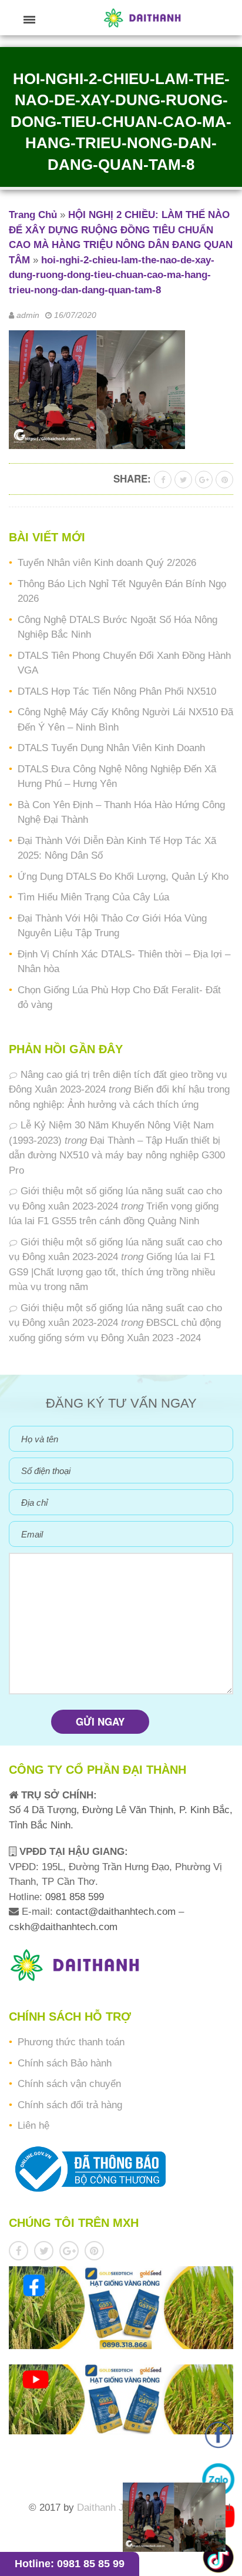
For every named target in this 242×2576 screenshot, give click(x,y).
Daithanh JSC (107, 2508)
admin (28, 315)
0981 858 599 (73, 1897)
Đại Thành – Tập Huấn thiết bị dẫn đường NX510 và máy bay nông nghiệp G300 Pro (117, 1155)
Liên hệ (33, 2126)
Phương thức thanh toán (71, 2042)
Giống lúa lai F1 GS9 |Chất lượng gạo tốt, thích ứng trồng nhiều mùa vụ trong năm (112, 1272)
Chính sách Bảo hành (65, 2063)
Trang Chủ (33, 215)
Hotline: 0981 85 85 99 (70, 2564)
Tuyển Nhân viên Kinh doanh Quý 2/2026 (107, 563)
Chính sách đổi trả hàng (70, 2105)
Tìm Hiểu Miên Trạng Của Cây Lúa (93, 897)
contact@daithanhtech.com (117, 1912)
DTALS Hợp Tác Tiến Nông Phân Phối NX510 (117, 691)
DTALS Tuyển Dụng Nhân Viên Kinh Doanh (111, 748)
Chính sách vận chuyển (69, 2084)
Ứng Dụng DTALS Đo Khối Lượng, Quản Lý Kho (123, 877)
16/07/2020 (75, 315)
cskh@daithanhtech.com (63, 1927)
